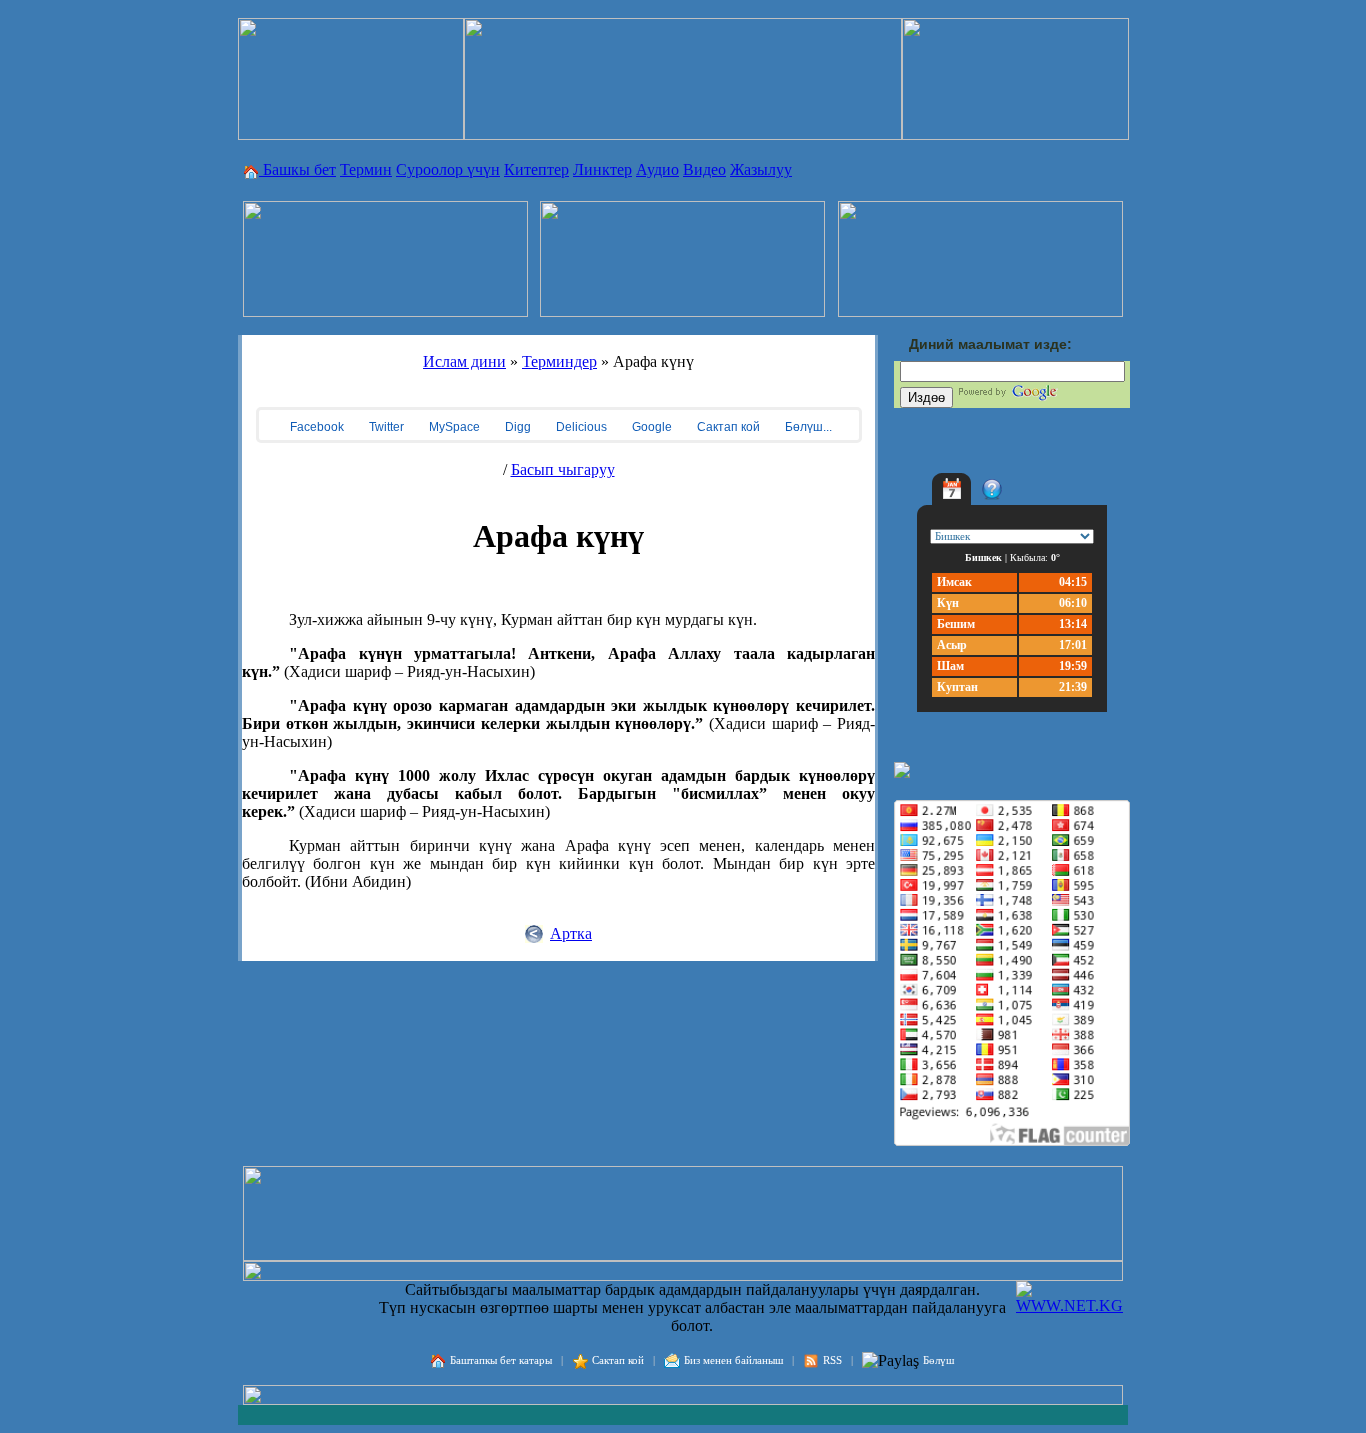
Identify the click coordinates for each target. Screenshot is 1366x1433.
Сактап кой (727, 427)
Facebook (315, 427)
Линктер (602, 169)
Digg (516, 427)
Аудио (657, 169)
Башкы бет (297, 169)
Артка (571, 933)
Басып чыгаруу (563, 469)
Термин (366, 169)
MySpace (453, 427)
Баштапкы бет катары (501, 1360)
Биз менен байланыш (733, 1360)
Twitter (385, 427)
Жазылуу (761, 169)
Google (650, 427)
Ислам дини (464, 361)
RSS (832, 1360)
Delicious (580, 427)
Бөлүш (938, 1360)
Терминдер (559, 361)
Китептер (536, 169)
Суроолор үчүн (448, 169)
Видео (704, 169)
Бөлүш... (807, 427)
